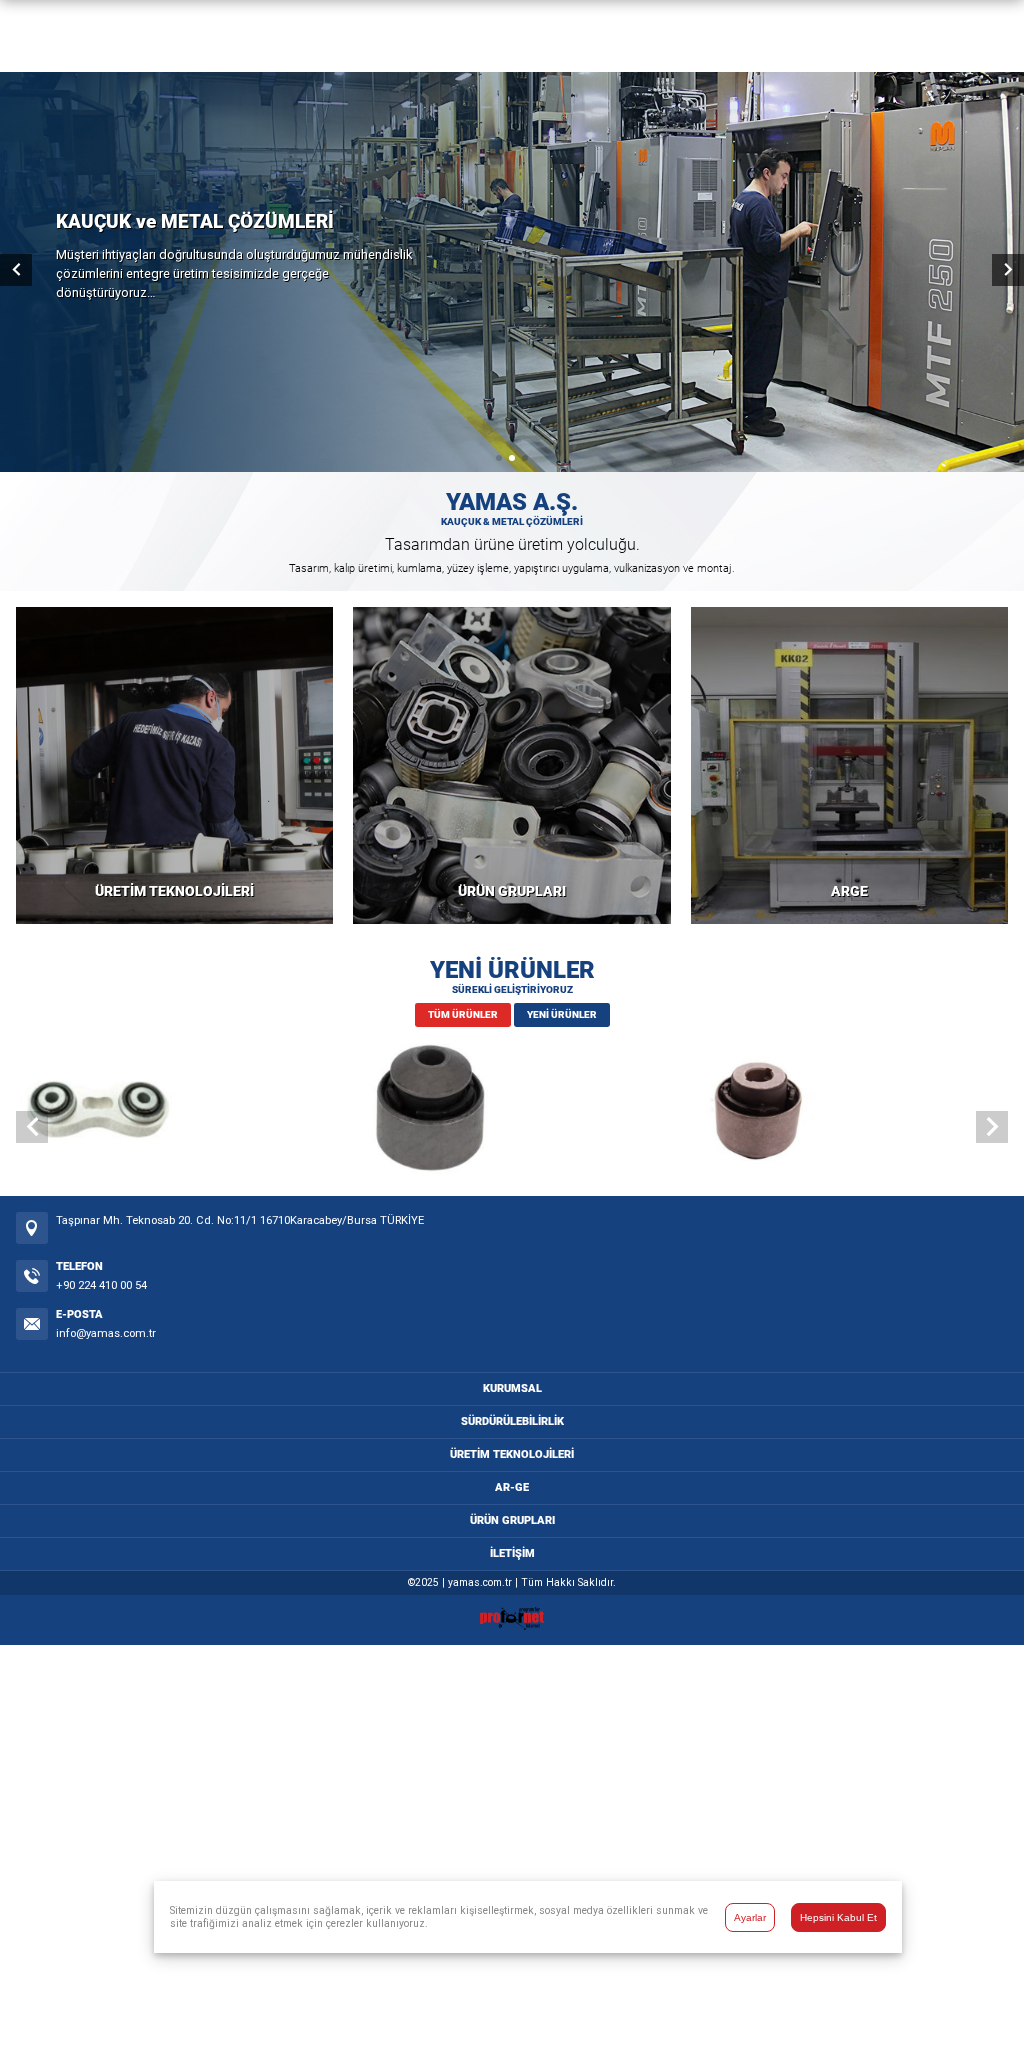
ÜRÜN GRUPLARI (512, 891)
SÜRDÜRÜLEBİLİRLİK (512, 1421)
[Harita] (32, 1228)
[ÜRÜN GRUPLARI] (511, 765)
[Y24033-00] (843, 1111)
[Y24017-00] (181, 1111)
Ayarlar (750, 1917)
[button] (499, 458)
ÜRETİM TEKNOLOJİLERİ (174, 891)
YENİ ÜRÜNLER (562, 1014)
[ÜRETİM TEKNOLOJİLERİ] (174, 765)
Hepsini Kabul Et (838, 1917)
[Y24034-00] (512, 1111)
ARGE (849, 891)
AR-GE (512, 1487)
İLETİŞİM (512, 1553)
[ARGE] (849, 765)
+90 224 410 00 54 (101, 1285)
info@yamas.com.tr (106, 1333)
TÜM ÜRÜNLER (463, 1014)
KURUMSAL (512, 1388)
